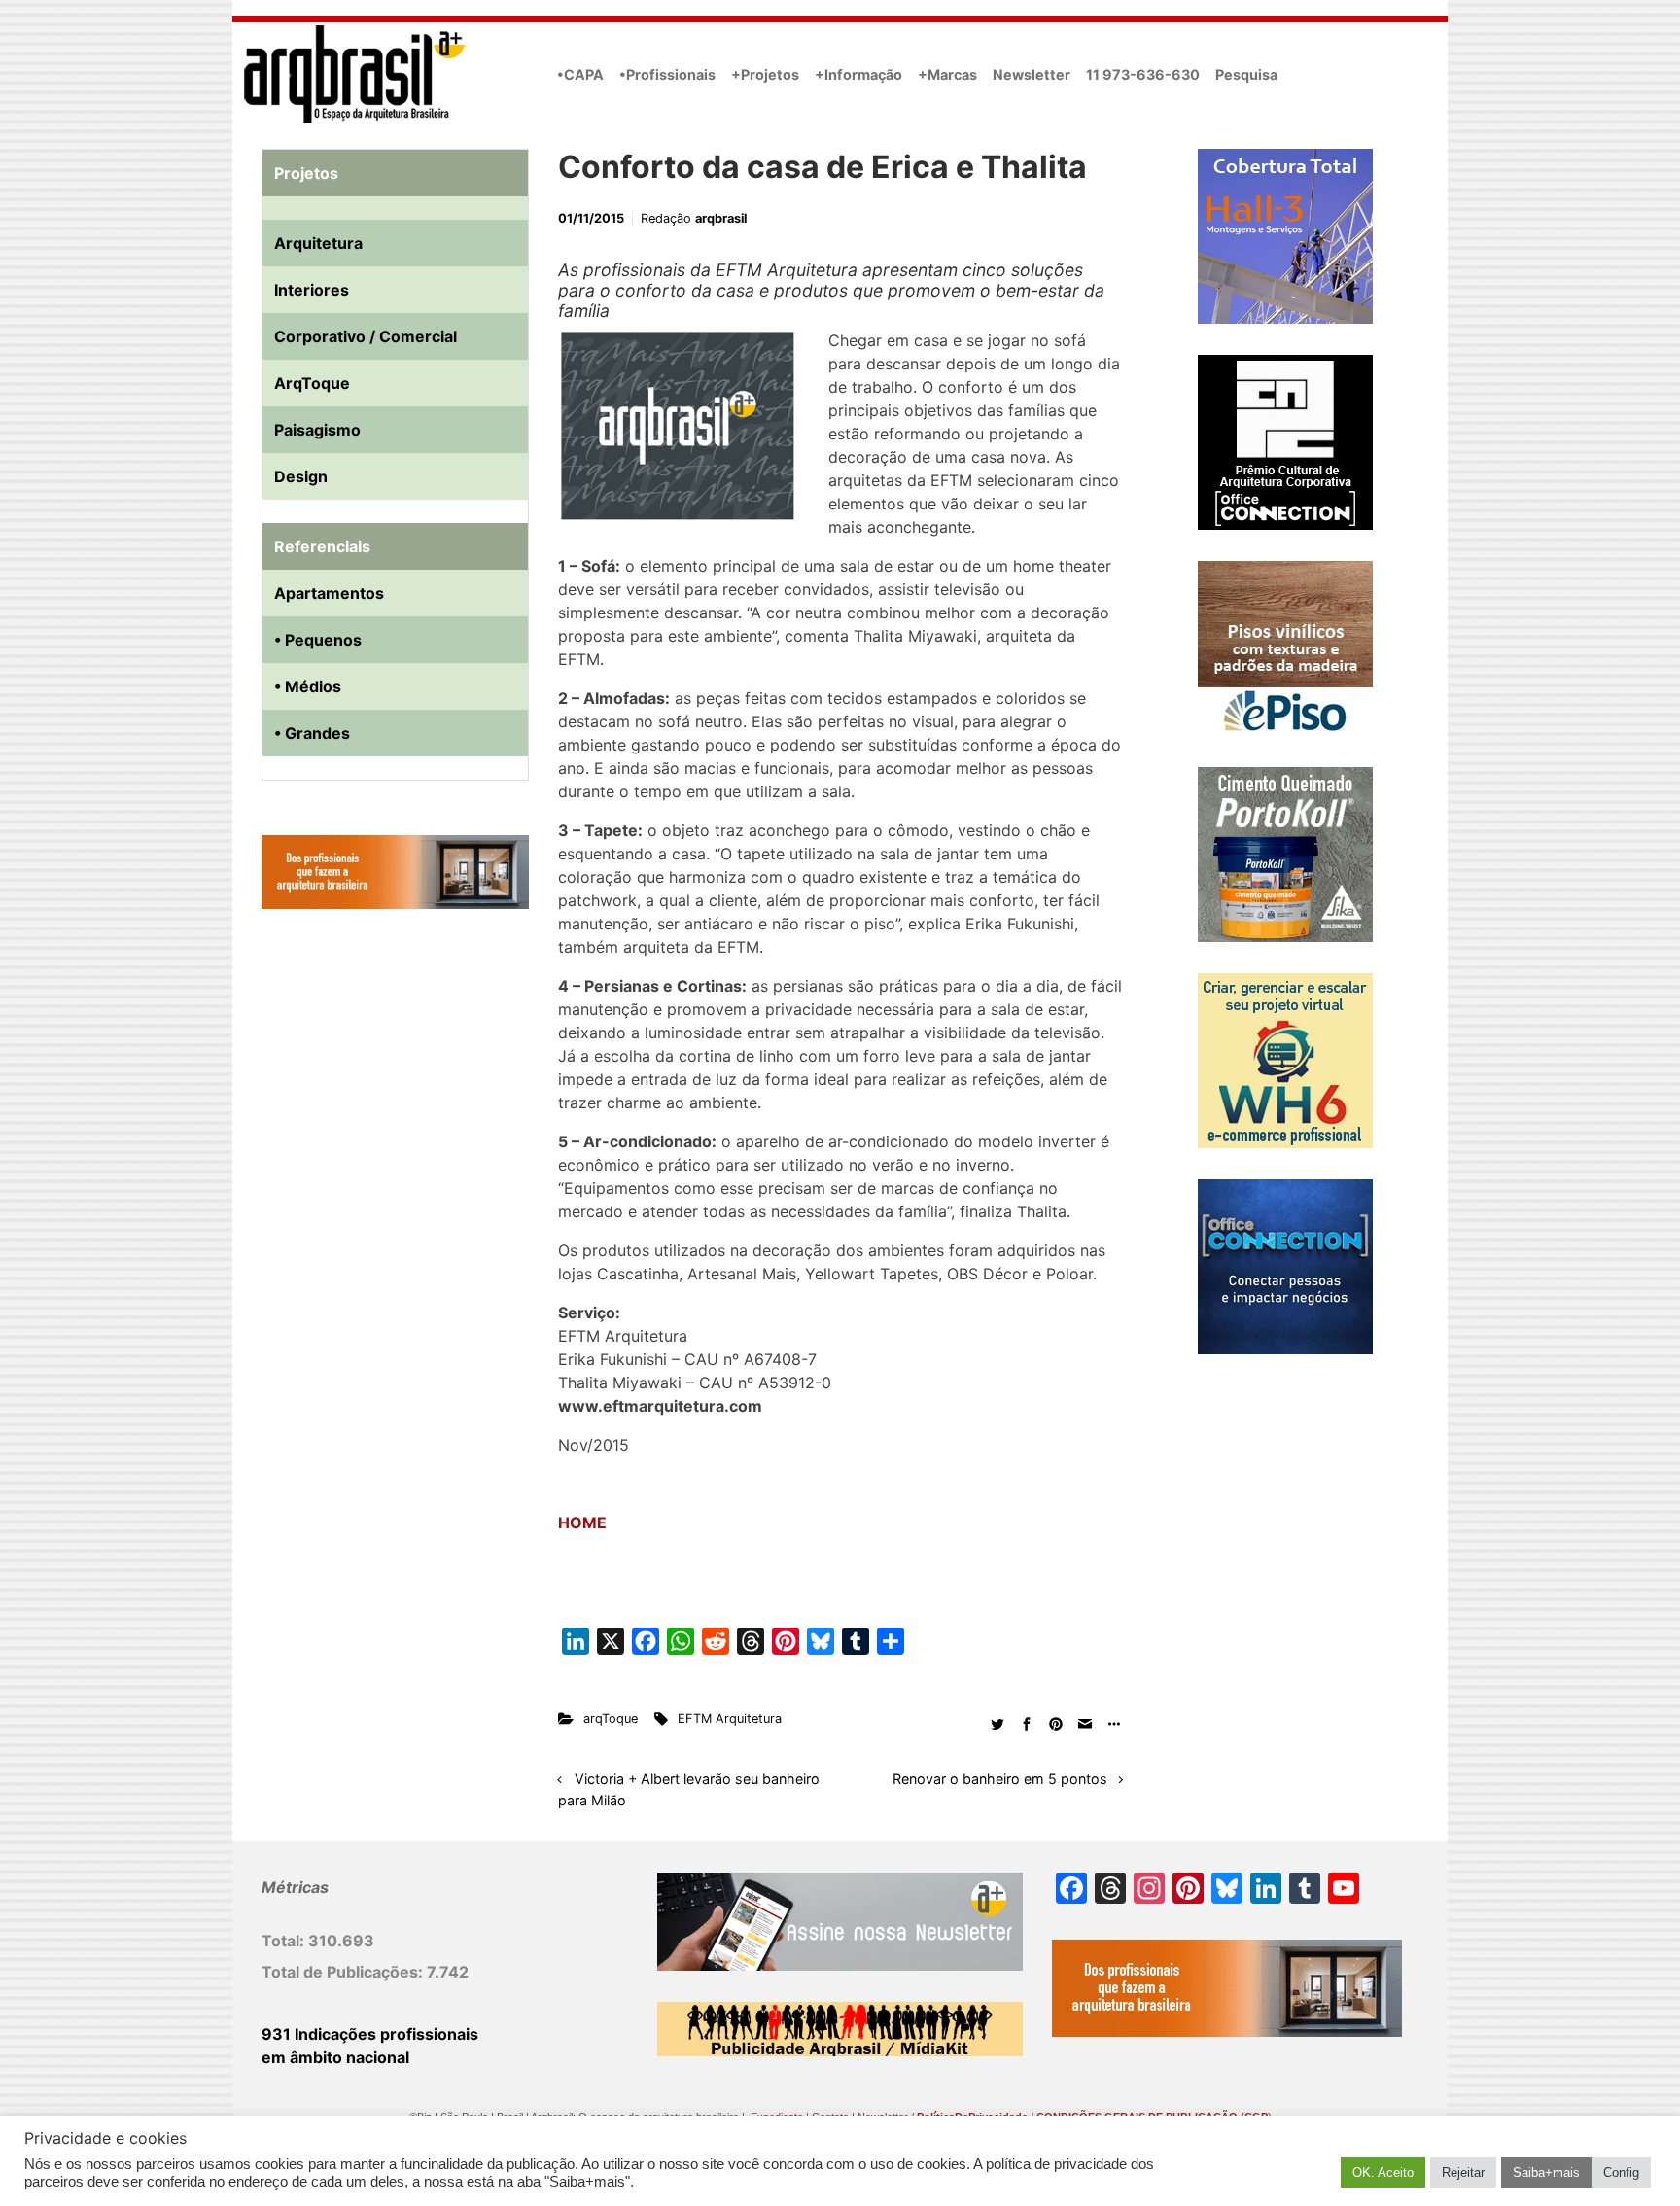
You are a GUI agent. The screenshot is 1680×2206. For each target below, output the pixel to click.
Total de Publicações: (344, 1972)
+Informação (858, 74)
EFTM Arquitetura (730, 1718)
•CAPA (580, 74)
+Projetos (765, 74)
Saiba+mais (1546, 2172)
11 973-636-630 (1143, 74)
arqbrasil (721, 218)
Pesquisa (1246, 74)
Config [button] (1621, 2172)
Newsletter (1032, 74)
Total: (285, 1941)
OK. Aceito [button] (1383, 2172)
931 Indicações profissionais (370, 2034)
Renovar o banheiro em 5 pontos (1000, 1779)
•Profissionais (667, 74)
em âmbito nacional (335, 2057)
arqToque (611, 1718)
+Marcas (947, 74)
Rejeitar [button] (1463, 2172)
